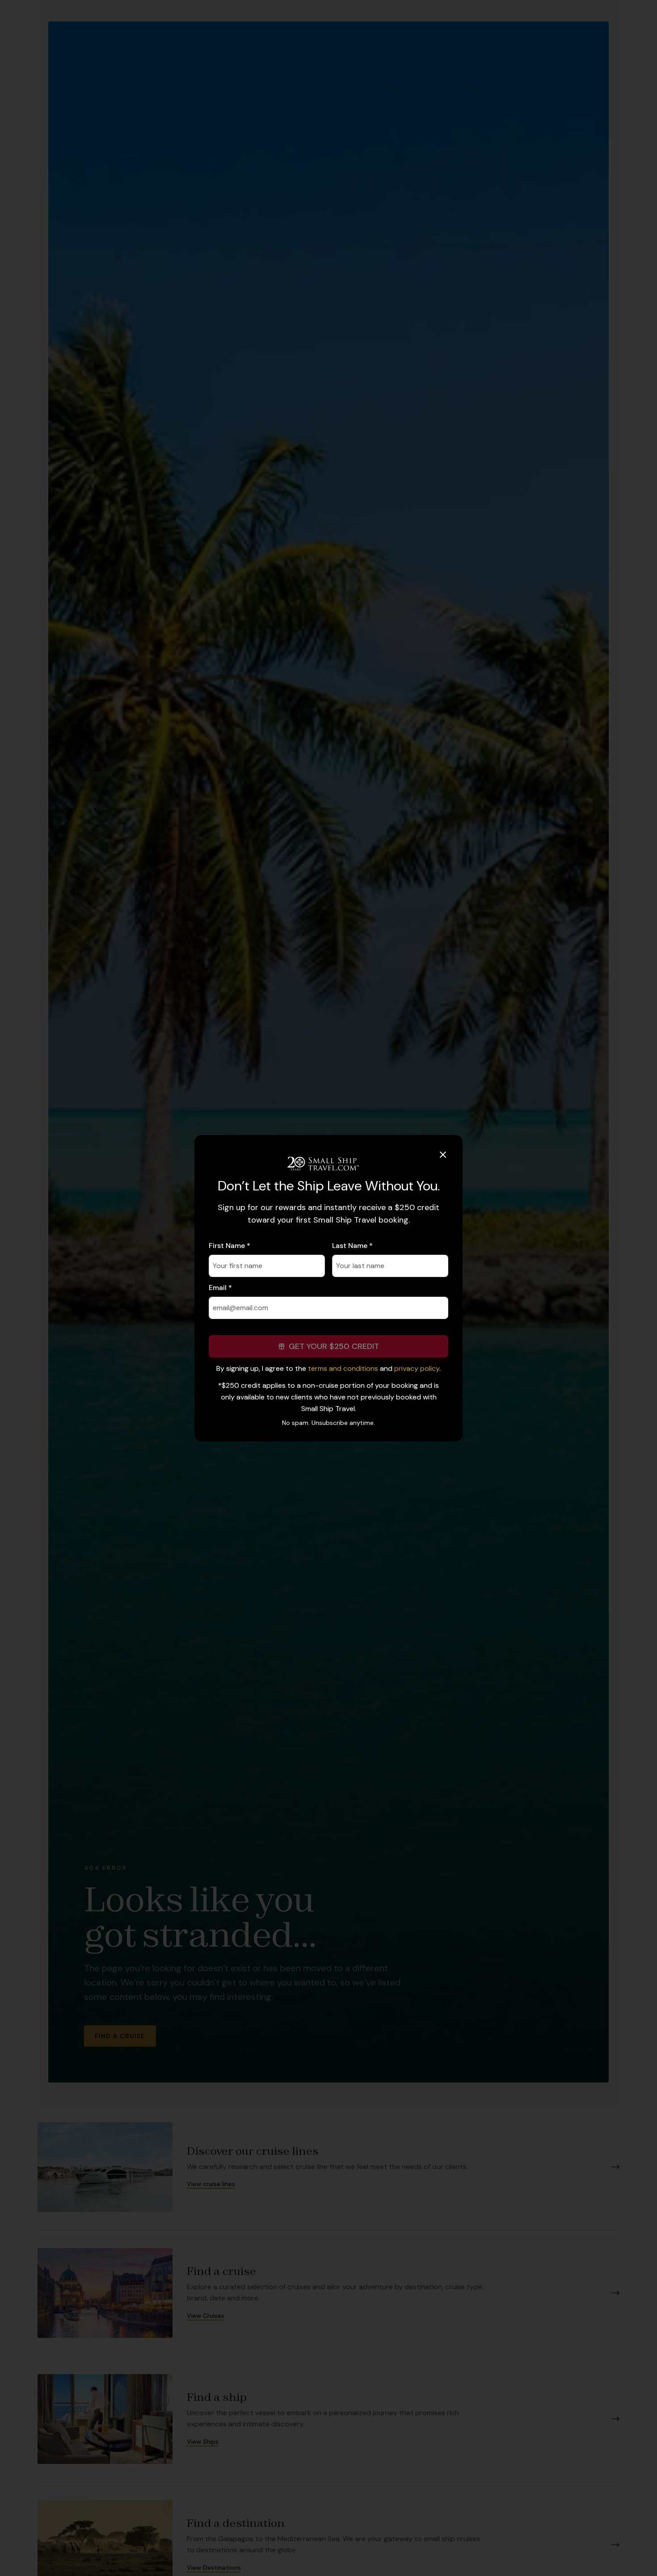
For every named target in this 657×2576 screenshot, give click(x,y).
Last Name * (352, 1246)
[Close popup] (443, 1155)
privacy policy (417, 1368)
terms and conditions (343, 1368)
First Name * (230, 1246)
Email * (220, 1288)
